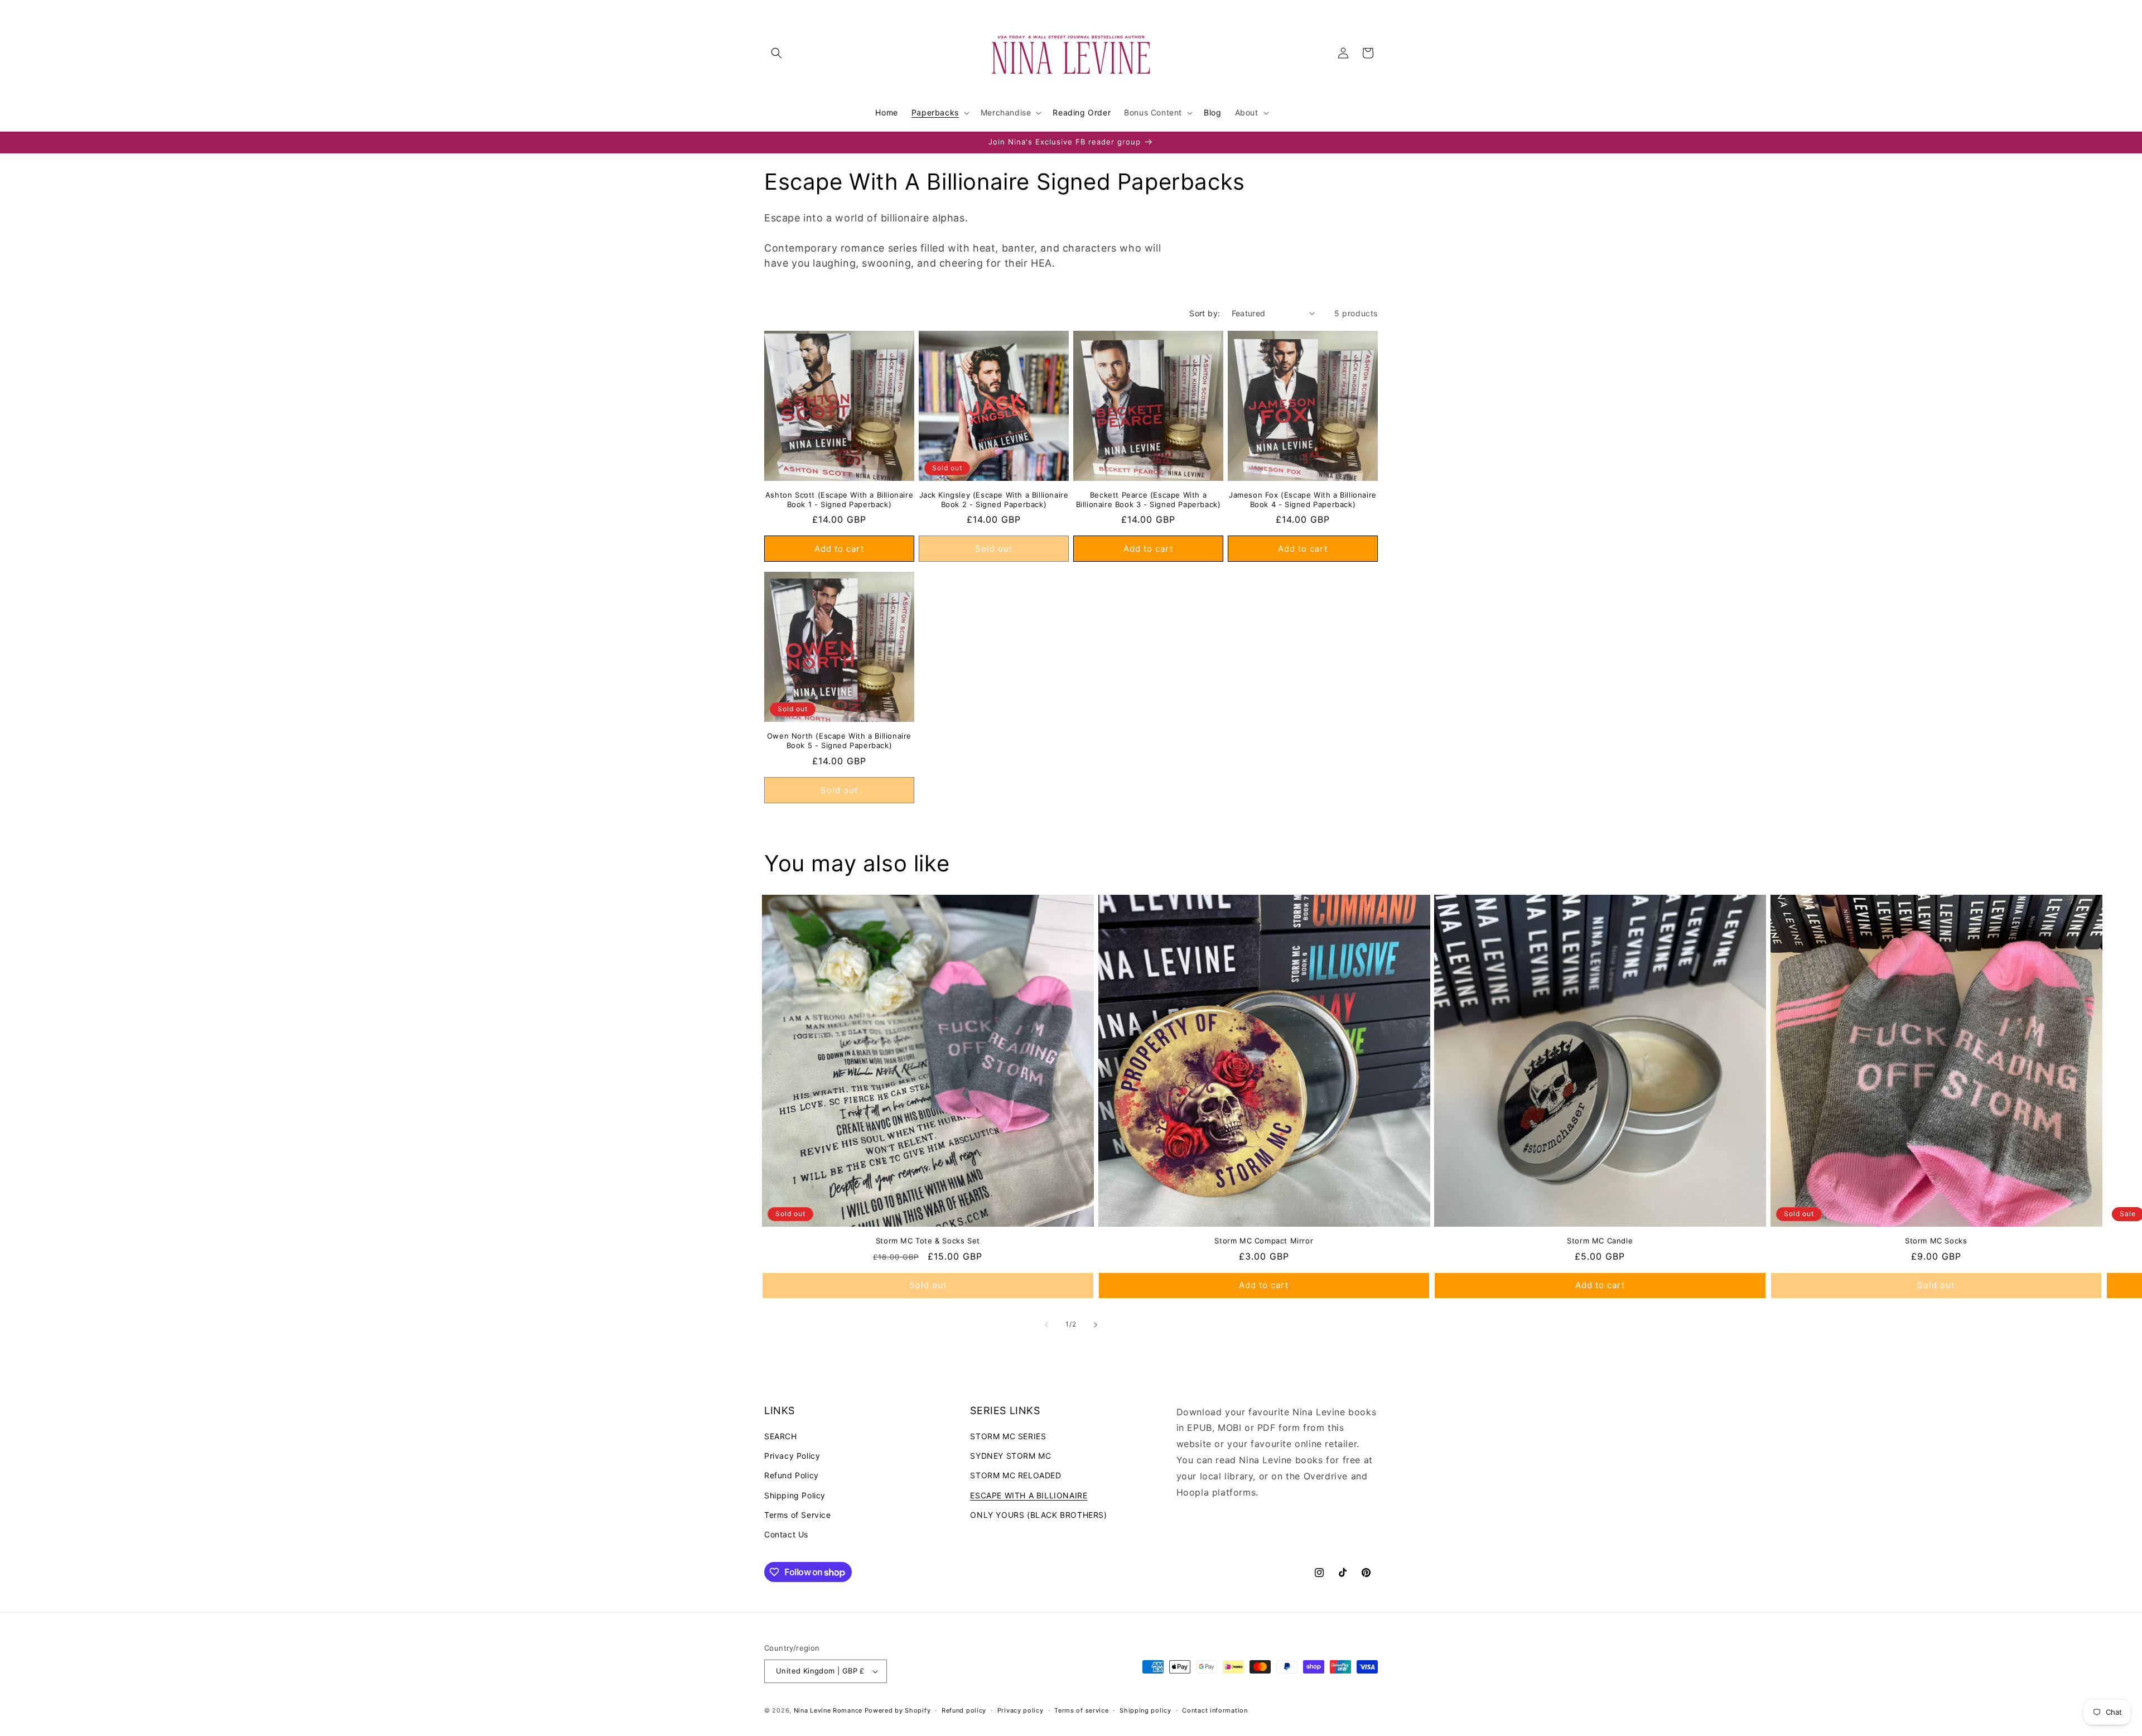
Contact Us (786, 1534)
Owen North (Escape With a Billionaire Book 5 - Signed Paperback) (839, 741)
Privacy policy (1021, 1710)
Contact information (1215, 1710)
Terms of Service (798, 1515)
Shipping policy (1145, 1710)
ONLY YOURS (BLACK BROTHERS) (1038, 1515)
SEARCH (781, 1436)
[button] (776, 53)
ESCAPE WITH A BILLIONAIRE (1029, 1495)
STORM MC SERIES (1008, 1436)
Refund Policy (792, 1475)
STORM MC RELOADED (1015, 1475)
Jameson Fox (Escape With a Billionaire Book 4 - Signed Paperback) (1303, 500)
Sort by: (1205, 313)
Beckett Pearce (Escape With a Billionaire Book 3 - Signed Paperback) (1149, 500)
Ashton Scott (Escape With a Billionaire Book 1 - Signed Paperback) (839, 500)
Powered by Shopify (898, 1710)
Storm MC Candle (1600, 1241)
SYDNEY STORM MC (1010, 1456)
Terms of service (1081, 1710)
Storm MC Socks (1936, 1241)
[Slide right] (1096, 1325)
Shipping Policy (795, 1495)
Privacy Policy (792, 1456)
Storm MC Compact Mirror (1264, 1241)
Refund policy (964, 1710)
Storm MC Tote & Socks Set (928, 1241)
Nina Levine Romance (828, 1710)
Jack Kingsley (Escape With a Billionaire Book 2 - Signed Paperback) (994, 500)
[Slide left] (1046, 1325)
